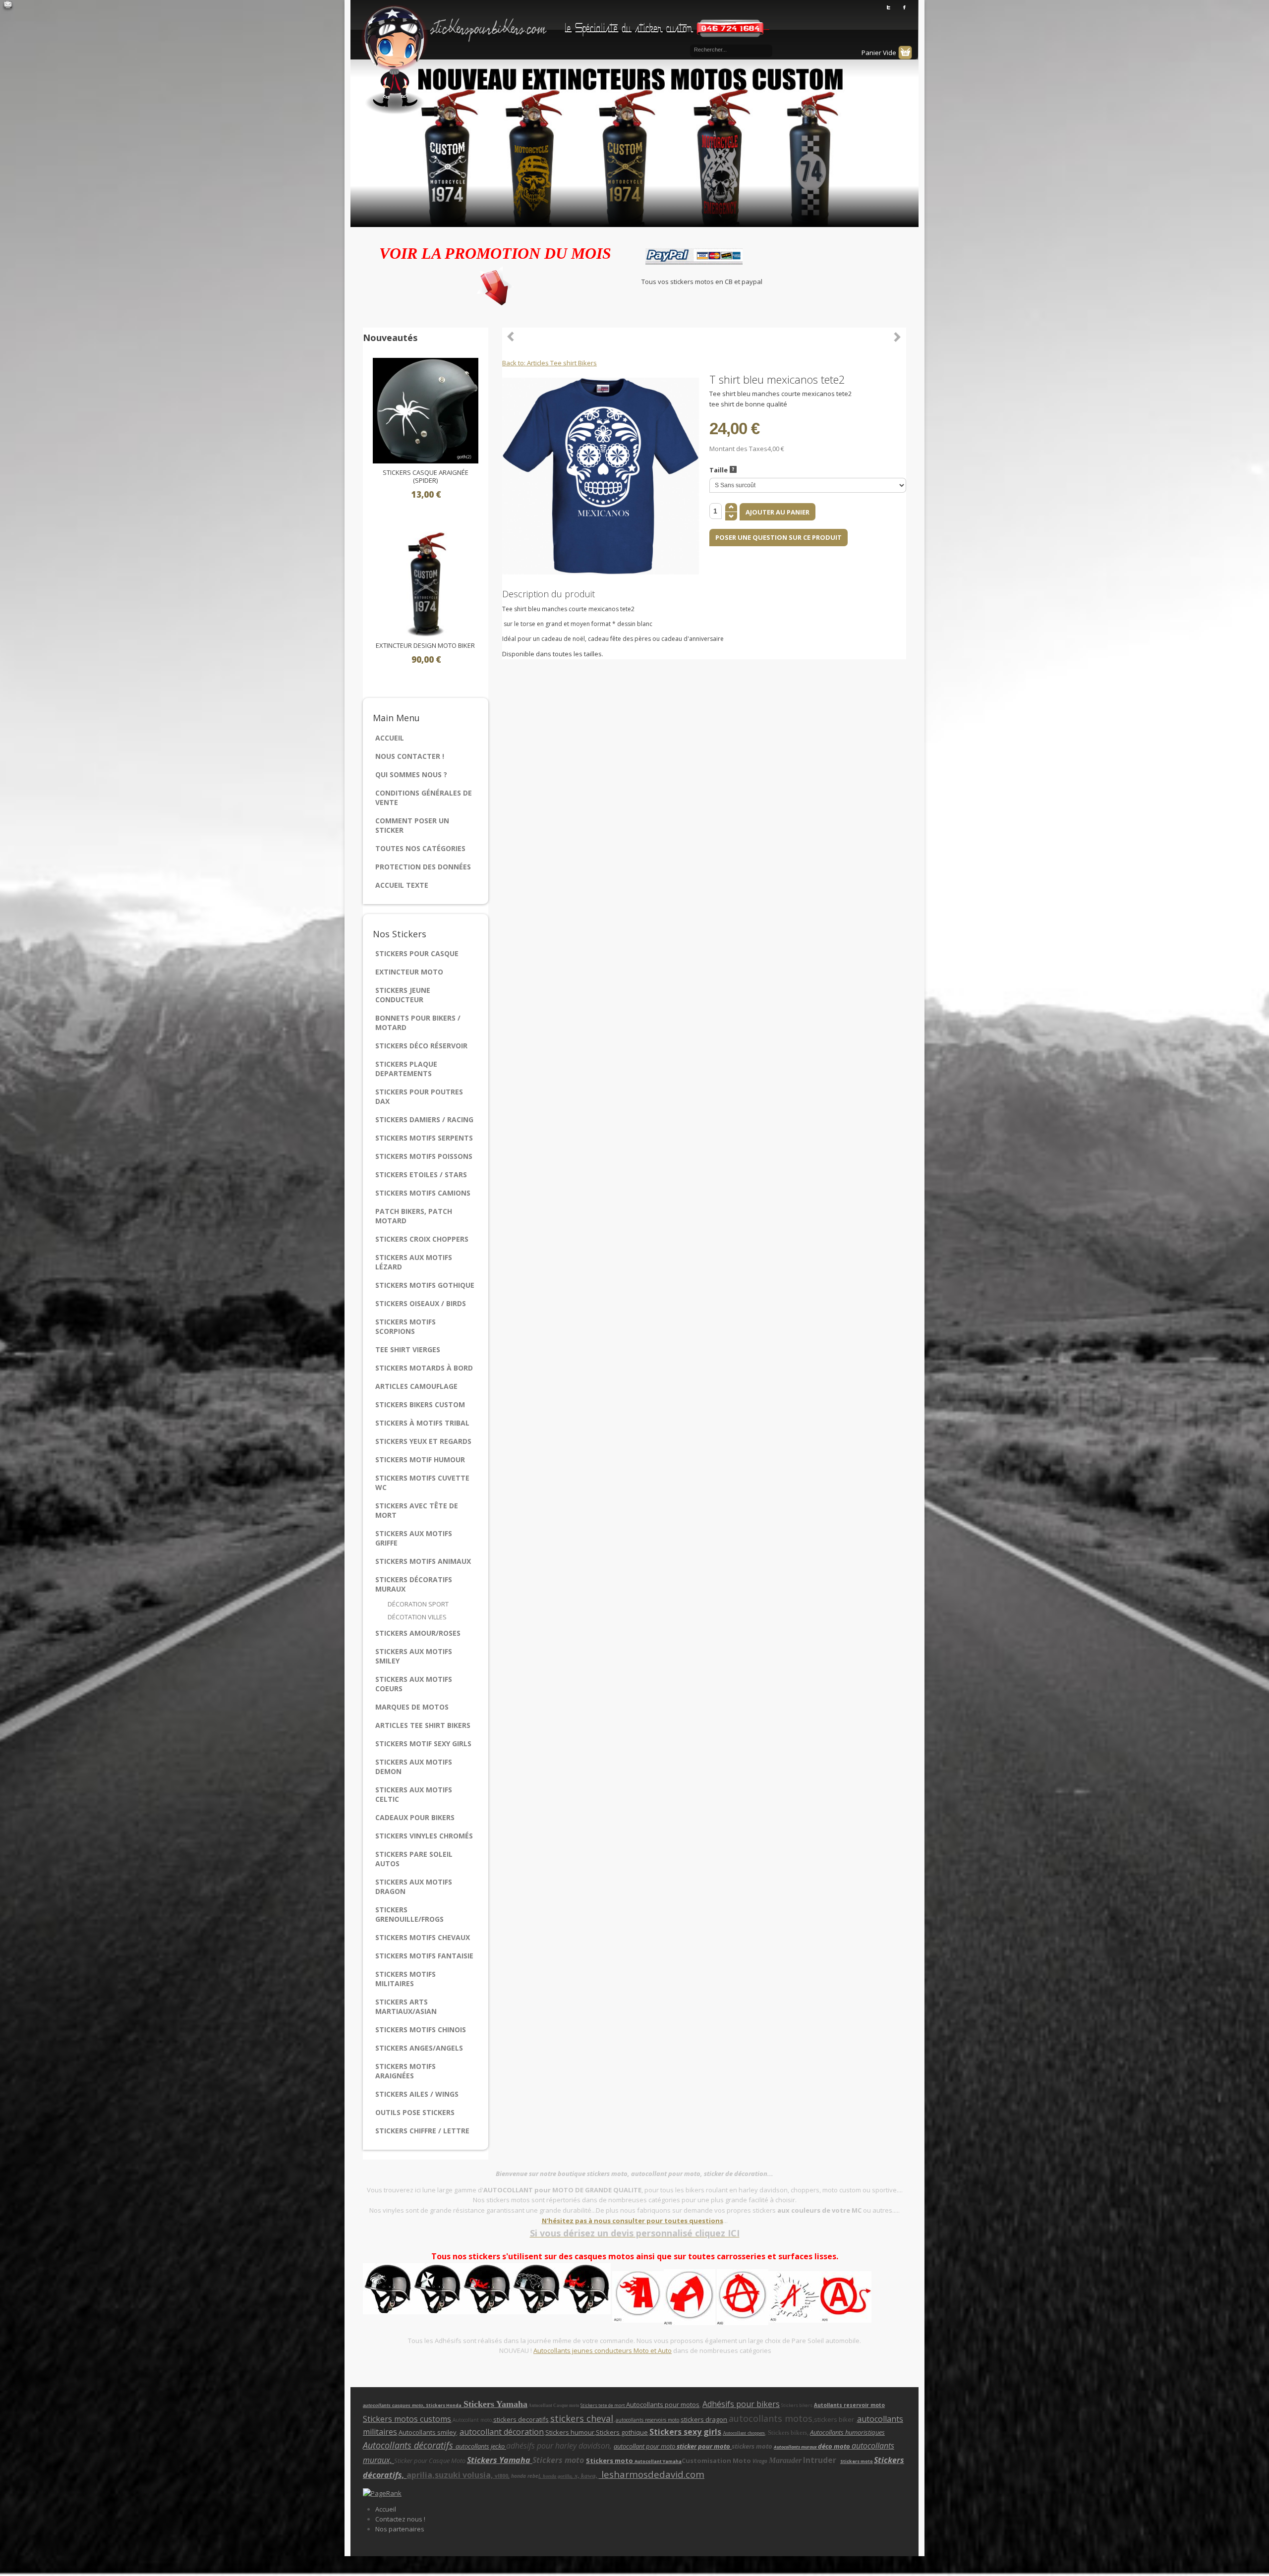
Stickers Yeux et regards (423, 1441)
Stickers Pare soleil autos (414, 1859)
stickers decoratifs (521, 2419)
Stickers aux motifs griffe (414, 1538)
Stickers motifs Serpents (424, 1138)
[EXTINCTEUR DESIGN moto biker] (426, 583)
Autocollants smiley (428, 2432)
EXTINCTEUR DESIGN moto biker (425, 646)
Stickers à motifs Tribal (422, 1423)
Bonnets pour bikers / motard (418, 1023)
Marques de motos (412, 1707)
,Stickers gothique (621, 2432)
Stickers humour (570, 2432)
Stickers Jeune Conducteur (403, 995)
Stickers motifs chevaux (423, 1937)
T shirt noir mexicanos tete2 (897, 337)
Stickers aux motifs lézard (414, 1262)
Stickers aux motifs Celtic (414, 1794)
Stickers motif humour (420, 1460)
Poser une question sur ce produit (779, 537)
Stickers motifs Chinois (421, 2030)
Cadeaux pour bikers (415, 1817)
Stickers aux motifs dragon (414, 1887)
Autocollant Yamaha (658, 2461)
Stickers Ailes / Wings (417, 2094)
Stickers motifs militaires (405, 1979)
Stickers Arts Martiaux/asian (406, 2006)
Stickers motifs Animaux (423, 1561)
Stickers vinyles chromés (424, 1836)
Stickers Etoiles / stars (421, 1174)
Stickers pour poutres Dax (419, 1096)
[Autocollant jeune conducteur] (664, 2296)
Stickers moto (610, 2461)
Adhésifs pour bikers (741, 2404)
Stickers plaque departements (406, 1069)
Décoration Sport (418, 1604)
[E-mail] (8, 6)
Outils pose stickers (415, 2112)
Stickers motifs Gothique (425, 1285)
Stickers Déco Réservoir (421, 1046)
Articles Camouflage (416, 1386)
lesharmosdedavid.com (652, 2474)
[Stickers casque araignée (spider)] (426, 410)
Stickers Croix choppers (422, 1239)
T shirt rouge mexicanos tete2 (511, 337)
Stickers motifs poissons (424, 1156)
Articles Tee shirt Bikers (423, 1725)
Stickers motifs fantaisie (424, 1956)
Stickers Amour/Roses (418, 1633)
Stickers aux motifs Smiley (414, 1656)
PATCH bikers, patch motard (414, 1216)
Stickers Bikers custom (420, 1404)
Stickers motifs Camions (423, 1193)
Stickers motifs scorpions (405, 1326)
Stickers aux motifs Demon (414, 1767)
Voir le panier (905, 53)
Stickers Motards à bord (424, 1368)
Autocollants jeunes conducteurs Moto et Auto (603, 2350)
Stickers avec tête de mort (417, 1510)
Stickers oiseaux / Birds (421, 1303)
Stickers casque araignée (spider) (426, 477)
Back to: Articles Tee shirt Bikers (549, 363)
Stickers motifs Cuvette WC (422, 1483)
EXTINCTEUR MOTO (409, 972)
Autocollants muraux (796, 2447)
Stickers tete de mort (603, 2405)
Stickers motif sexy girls (423, 1744)
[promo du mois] (495, 284)
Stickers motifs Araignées (405, 2071)
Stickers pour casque (417, 953)
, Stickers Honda (443, 2405)
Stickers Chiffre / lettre (422, 2131)
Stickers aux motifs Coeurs (414, 1684)
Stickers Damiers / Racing (424, 1119)
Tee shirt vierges (408, 1349)
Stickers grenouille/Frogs (409, 1914)
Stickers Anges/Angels (419, 2048)
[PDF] (900, 379)
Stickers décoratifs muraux (414, 1584)
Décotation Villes (417, 1617)
